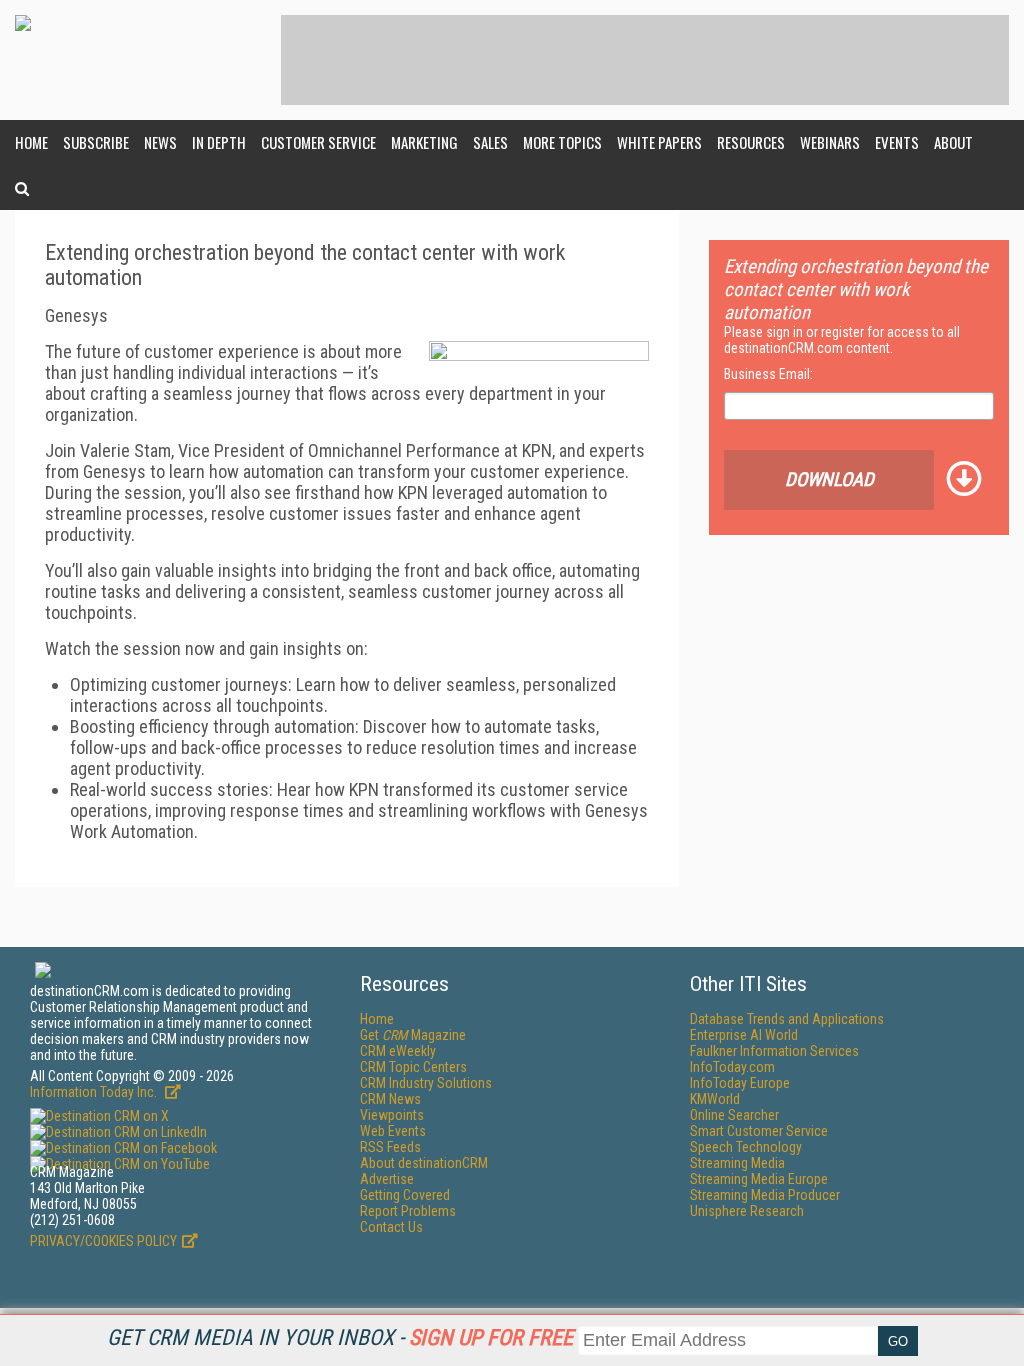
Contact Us (391, 1227)
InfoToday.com (732, 1067)
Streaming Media (737, 1163)
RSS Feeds (390, 1147)
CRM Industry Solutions (426, 1083)
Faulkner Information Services (774, 1051)
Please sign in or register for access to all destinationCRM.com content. (842, 340)
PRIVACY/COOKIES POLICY (103, 1241)
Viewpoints (392, 1115)
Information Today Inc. (95, 1092)
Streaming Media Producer (765, 1195)
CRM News (390, 1099)
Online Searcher (734, 1115)
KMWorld (715, 1099)
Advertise (387, 1179)
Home (31, 142)
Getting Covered (405, 1195)
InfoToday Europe (740, 1083)
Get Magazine (413, 1035)
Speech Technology (746, 1147)
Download (829, 479)
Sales (490, 142)
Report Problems (408, 1211)
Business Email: (768, 374)
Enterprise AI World (744, 1035)
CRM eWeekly (398, 1051)
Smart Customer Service (759, 1131)
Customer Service (318, 142)
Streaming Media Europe (759, 1179)
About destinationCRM (424, 1163)
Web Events (393, 1131)
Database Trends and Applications (787, 1019)
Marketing (424, 142)
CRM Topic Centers (413, 1067)
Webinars (830, 142)
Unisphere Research (747, 1211)
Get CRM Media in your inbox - (340, 1337)
